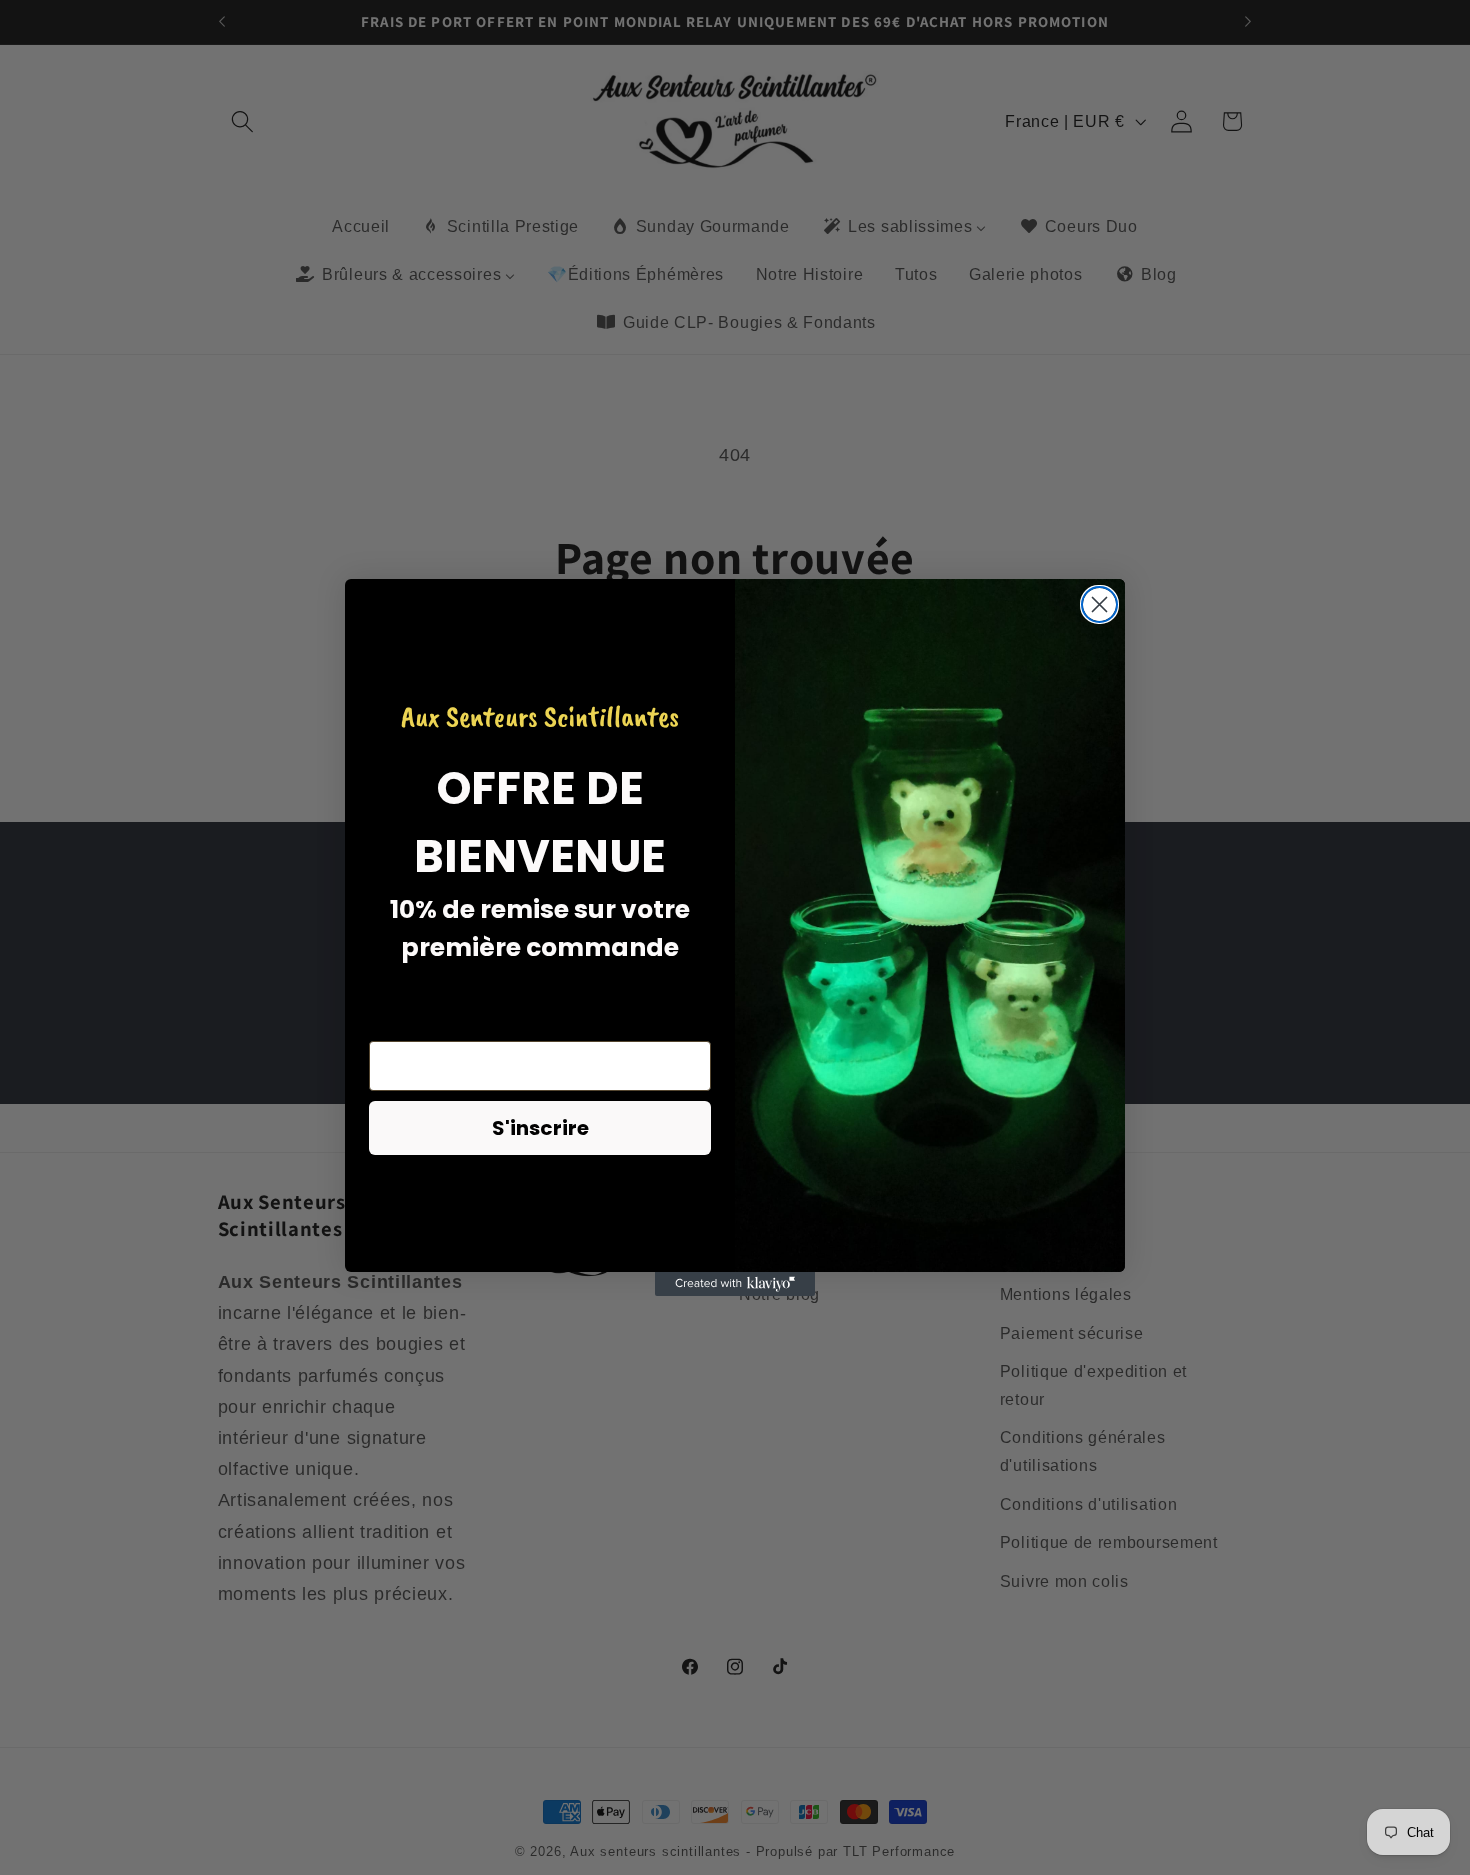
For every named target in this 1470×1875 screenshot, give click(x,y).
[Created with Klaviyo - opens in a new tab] (735, 1284)
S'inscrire (540, 1128)
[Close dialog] (1099, 604)
